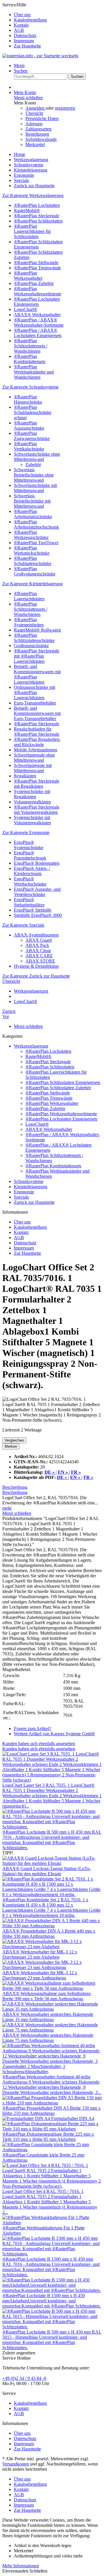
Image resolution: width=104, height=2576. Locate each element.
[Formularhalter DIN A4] (27, 2118)
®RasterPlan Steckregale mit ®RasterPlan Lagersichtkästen (37, 656)
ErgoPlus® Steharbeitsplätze (29, 902)
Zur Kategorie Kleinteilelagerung (32, 584)
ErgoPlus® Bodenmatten (37, 863)
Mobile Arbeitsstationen (36, 750)
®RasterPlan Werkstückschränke (32, 550)
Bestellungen (37, 134)
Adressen (34, 124)
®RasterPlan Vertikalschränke (29, 446)
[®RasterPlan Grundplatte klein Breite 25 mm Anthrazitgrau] (52, 2150)
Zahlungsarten (38, 129)
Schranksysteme (29, 1181)
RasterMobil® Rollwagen (37, 630)
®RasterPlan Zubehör (34, 283)
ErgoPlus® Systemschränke (29, 845)
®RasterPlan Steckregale (37, 216)
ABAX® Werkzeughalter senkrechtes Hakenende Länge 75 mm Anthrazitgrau (48, 2038)
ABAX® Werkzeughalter (37, 315)
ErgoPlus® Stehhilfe (33, 910)
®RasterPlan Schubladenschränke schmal (33, 412)
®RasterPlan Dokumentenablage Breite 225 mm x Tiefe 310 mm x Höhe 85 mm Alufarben (48, 2137)
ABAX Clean (38, 951)
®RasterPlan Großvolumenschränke (35, 571)
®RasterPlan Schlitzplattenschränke (34, 638)
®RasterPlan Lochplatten (37, 205)
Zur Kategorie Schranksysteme (30, 387)
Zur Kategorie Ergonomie (26, 832)
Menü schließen (28, 98)
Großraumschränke (31, 646)
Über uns (22, 15)
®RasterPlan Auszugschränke (29, 425)
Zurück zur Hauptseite (34, 1202)
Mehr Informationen (21, 2566)
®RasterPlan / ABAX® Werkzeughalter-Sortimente (39, 322)
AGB (19, 30)
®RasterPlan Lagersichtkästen (29, 596)
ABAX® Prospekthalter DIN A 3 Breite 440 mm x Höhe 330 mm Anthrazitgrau (49, 1934)
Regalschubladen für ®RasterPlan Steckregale (37, 732)
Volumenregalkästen (32, 802)
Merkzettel (35, 145)
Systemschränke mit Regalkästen (32, 794)
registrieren (65, 108)
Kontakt (21, 25)
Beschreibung (15, 1487)
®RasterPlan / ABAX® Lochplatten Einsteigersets (38, 333)
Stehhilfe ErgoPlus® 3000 (38, 915)
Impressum (24, 41)
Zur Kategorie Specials (23, 925)
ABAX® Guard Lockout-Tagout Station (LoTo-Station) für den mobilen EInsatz (47, 1871)
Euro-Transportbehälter (35, 703)
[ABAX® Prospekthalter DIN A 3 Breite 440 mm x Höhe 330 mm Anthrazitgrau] (52, 1926)
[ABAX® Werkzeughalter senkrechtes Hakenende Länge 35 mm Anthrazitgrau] (52, 2009)
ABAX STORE (40, 961)
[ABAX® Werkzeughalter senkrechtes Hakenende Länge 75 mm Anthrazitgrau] (52, 2030)
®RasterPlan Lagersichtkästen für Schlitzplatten (32, 231)
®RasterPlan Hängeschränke (28, 399)
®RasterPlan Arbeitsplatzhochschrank (36, 524)
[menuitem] (58, 15)
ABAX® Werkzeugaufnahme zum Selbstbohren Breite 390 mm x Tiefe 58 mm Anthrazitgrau (47, 1996)
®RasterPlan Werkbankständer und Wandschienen (34, 372)
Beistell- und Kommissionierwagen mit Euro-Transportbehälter (37, 713)
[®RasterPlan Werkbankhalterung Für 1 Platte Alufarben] (52, 2223)
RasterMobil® (27, 210)
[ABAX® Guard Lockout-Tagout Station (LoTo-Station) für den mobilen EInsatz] (52, 1863)
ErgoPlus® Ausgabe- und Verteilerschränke (37, 892)
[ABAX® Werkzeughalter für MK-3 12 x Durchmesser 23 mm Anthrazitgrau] (52, 1967)
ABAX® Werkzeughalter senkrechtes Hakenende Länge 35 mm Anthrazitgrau (48, 2017)
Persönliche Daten (42, 118)
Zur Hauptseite (27, 46)
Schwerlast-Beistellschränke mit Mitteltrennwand (32, 501)
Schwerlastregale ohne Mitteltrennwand (34, 758)
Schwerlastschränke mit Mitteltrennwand (35, 488)
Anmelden (36, 108)
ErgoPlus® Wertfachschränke (30, 881)
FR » (88, 1477)
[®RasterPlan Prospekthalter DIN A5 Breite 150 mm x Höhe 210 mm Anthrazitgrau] (52, 2103)
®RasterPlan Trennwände (37, 268)
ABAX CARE (39, 956)
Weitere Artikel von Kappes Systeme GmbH (54, 1734)
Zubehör (33, 464)
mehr (7, 1508)
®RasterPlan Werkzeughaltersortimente (38, 291)
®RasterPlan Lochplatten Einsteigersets (37, 302)
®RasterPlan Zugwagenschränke (32, 436)
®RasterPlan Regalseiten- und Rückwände (37, 742)
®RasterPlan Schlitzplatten (38, 221)
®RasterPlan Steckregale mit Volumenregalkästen (37, 810)
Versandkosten (16, 2464)
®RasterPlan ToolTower (36, 543)
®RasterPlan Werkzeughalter (28, 276)
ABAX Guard (39, 940)
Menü (19, 66)
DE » (63, 1477)
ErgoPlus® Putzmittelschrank (30, 855)
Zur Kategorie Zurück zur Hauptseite (36, 976)
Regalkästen (25, 776)
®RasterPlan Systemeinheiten (29, 622)
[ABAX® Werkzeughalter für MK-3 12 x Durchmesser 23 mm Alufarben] (52, 1947)
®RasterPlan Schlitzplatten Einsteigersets (38, 244)
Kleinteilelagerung (31, 1187)
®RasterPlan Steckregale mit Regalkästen (37, 784)
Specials (21, 1197)
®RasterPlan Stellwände (36, 263)
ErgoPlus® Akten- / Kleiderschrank (32, 871)
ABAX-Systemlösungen (36, 935)
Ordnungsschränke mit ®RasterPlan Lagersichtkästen (35, 692)
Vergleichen (14, 1440)
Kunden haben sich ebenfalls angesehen (39, 1744)
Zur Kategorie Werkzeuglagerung (33, 195)
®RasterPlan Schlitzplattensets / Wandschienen (31, 346)
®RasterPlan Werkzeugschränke (31, 535)
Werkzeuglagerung (31, 1046)
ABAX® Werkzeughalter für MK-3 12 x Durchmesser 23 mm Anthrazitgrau (40, 1975)
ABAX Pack (37, 945)
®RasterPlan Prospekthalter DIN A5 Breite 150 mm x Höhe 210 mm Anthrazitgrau (51, 2111)
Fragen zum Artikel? (32, 1728)
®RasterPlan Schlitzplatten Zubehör (58, 1088)
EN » (76, 1477)
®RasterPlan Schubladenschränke (33, 561)
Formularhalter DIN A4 (73, 2118)
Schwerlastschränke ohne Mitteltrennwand (37, 457)
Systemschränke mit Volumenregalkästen (32, 820)
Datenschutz (25, 35)
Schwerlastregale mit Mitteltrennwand (33, 768)
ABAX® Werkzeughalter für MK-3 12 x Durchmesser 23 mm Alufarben (40, 1954)
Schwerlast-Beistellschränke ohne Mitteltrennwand (34, 475)
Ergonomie (24, 1192)
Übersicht (34, 113)
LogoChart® (26, 309)
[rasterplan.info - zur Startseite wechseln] (40, 56)
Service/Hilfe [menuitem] (25, 25)
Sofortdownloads (41, 139)
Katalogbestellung (30, 20)
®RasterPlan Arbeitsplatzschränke (33, 514)
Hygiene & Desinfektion (36, 966)
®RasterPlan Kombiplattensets (30, 359)
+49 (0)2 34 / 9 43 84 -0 (24, 2378)
